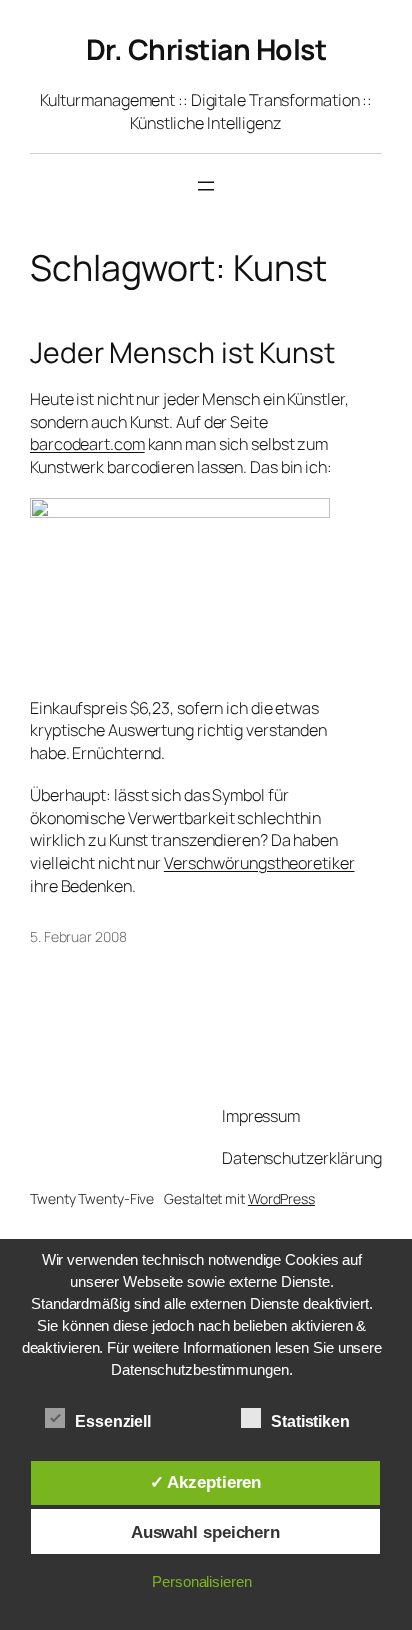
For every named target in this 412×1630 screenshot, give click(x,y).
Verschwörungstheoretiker (259, 863)
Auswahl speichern (205, 1532)
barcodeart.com (87, 444)
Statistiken (310, 1421)
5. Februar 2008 (78, 936)
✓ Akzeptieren (206, 1482)
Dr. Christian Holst (206, 49)
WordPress (281, 1198)
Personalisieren (202, 1581)
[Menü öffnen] (206, 186)
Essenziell (113, 1421)
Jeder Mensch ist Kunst (182, 353)
